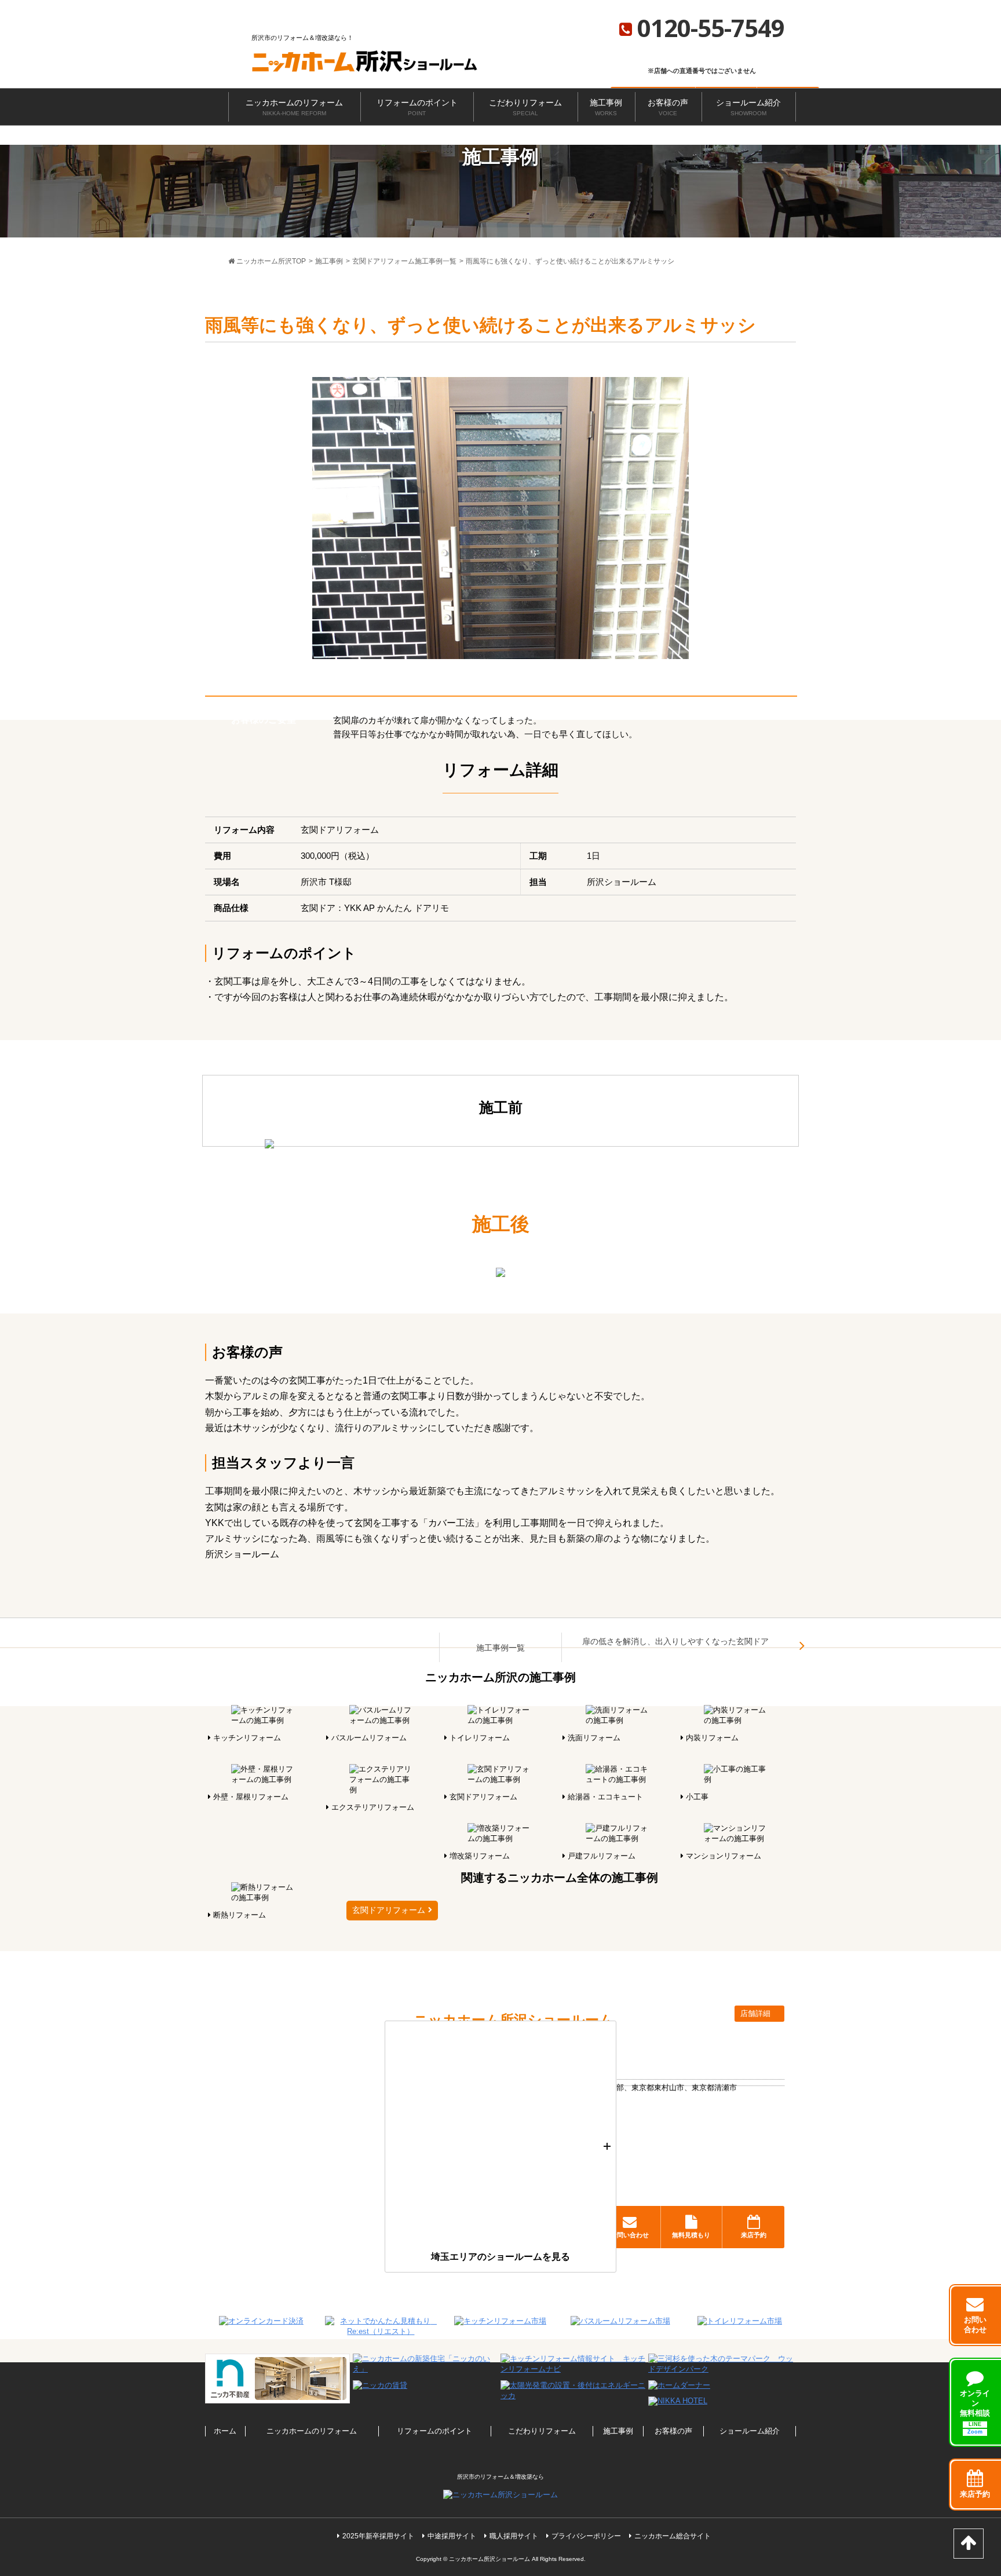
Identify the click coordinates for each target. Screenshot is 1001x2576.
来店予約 (754, 2235)
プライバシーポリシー (586, 2536)
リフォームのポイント (417, 107)
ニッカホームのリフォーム (294, 107)
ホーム (225, 2431)
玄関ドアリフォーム (389, 1910)
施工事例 (606, 107)
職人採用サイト (514, 2536)
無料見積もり (691, 2235)
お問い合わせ (630, 2235)
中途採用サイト (452, 2536)
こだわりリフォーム (525, 107)
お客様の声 (668, 107)
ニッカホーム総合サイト (673, 2536)
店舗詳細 (757, 2013)
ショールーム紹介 (748, 107)
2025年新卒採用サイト (378, 2536)
